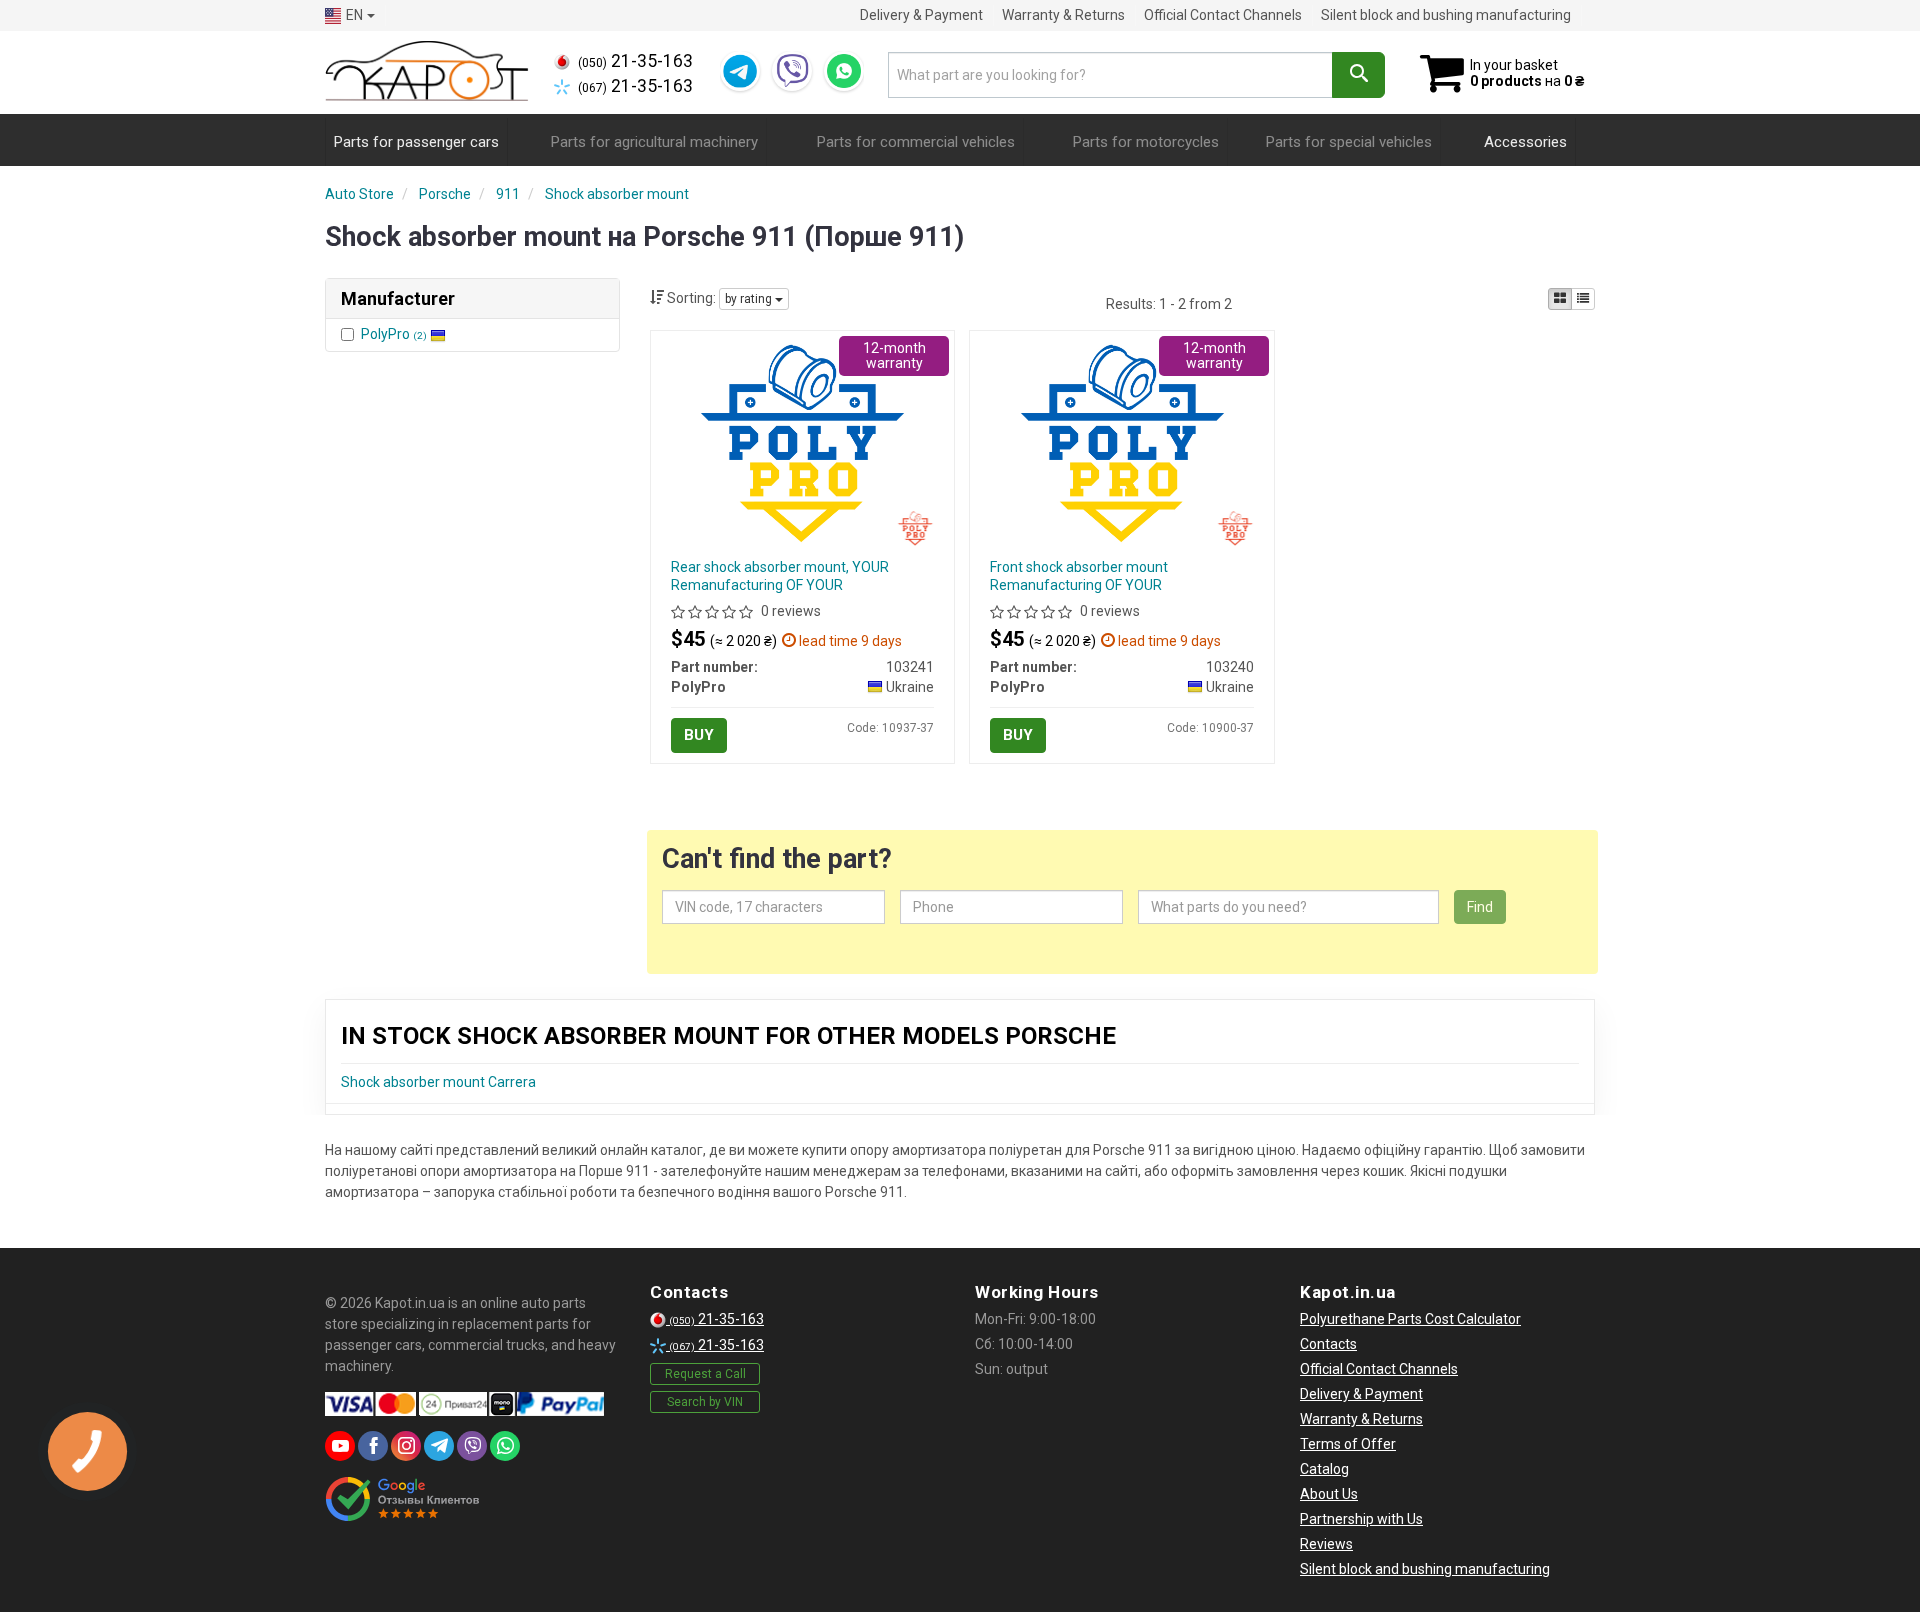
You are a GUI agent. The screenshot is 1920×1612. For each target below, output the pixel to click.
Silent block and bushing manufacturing (1446, 15)
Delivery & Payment (921, 15)
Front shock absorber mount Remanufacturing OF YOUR (1079, 576)
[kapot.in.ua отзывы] (402, 1499)
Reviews (1326, 1544)
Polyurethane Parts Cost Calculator (1410, 1319)
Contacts (1328, 1344)
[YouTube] (340, 1446)
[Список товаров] (1583, 299)
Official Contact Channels (1223, 15)
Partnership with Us (1361, 1519)
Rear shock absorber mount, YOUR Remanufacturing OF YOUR (780, 576)
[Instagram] (406, 1446)
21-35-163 (635, 61)
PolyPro (394, 334)
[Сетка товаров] (1560, 299)
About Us (1329, 1494)
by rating (750, 299)
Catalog (1324, 1469)
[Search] (1358, 75)
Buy (699, 735)
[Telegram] (740, 71)
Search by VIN (705, 1402)
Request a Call (705, 1374)
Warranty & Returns (1063, 15)
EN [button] (354, 15)
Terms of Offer (1348, 1444)
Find (1480, 907)
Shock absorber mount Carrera (438, 1082)
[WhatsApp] (844, 71)
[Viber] (792, 71)
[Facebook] (373, 1446)
